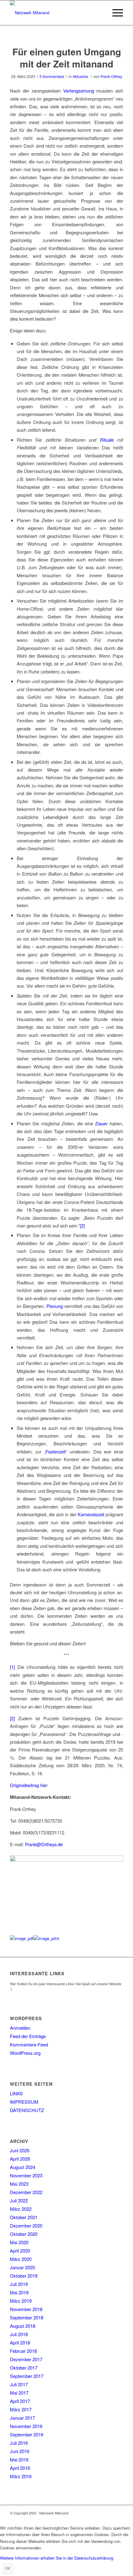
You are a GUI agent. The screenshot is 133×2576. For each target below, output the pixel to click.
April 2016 (20, 2468)
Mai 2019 (19, 2292)
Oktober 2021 (24, 2217)
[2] (82, 1225)
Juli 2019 (19, 2284)
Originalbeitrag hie (28, 1785)
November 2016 (26, 2426)
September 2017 (27, 2376)
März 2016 (21, 2476)
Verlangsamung (79, 91)
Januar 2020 (22, 2267)
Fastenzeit (56, 1451)
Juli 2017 (19, 2384)
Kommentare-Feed (29, 2044)
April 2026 (20, 2159)
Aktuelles (80, 76)
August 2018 (23, 2326)
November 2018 (26, 2309)
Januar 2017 (22, 2418)
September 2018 (27, 2317)
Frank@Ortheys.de (44, 1844)
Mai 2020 (19, 2242)
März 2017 (21, 2409)
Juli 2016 (19, 2443)
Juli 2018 (19, 2334)
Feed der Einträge (28, 2036)
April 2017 (20, 2401)
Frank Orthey (111, 76)
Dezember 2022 (26, 2192)
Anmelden (20, 2028)
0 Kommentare (52, 76)
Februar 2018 (23, 2351)
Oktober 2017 (24, 2368)
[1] (12, 1667)
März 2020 (21, 2259)
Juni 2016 (20, 2451)
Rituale (107, 440)
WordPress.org (25, 2053)
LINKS (16, 2093)
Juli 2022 (19, 2200)
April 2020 (20, 2251)
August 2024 (23, 2167)
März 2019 (21, 2301)
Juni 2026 (20, 2150)
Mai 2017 (19, 2393)
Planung (55, 1306)
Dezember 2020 (26, 2225)
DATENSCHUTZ (27, 2110)
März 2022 (21, 2209)
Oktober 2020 (24, 2234)
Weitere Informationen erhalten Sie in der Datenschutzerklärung (57, 2558)
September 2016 (27, 2434)
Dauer (101, 1123)
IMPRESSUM (24, 2102)
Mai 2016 (19, 2459)
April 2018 (20, 2342)
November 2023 (26, 2175)
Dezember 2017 (26, 2359)
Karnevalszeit (91, 1514)
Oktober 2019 (24, 2276)
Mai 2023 (19, 2184)
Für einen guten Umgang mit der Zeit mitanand (67, 58)
